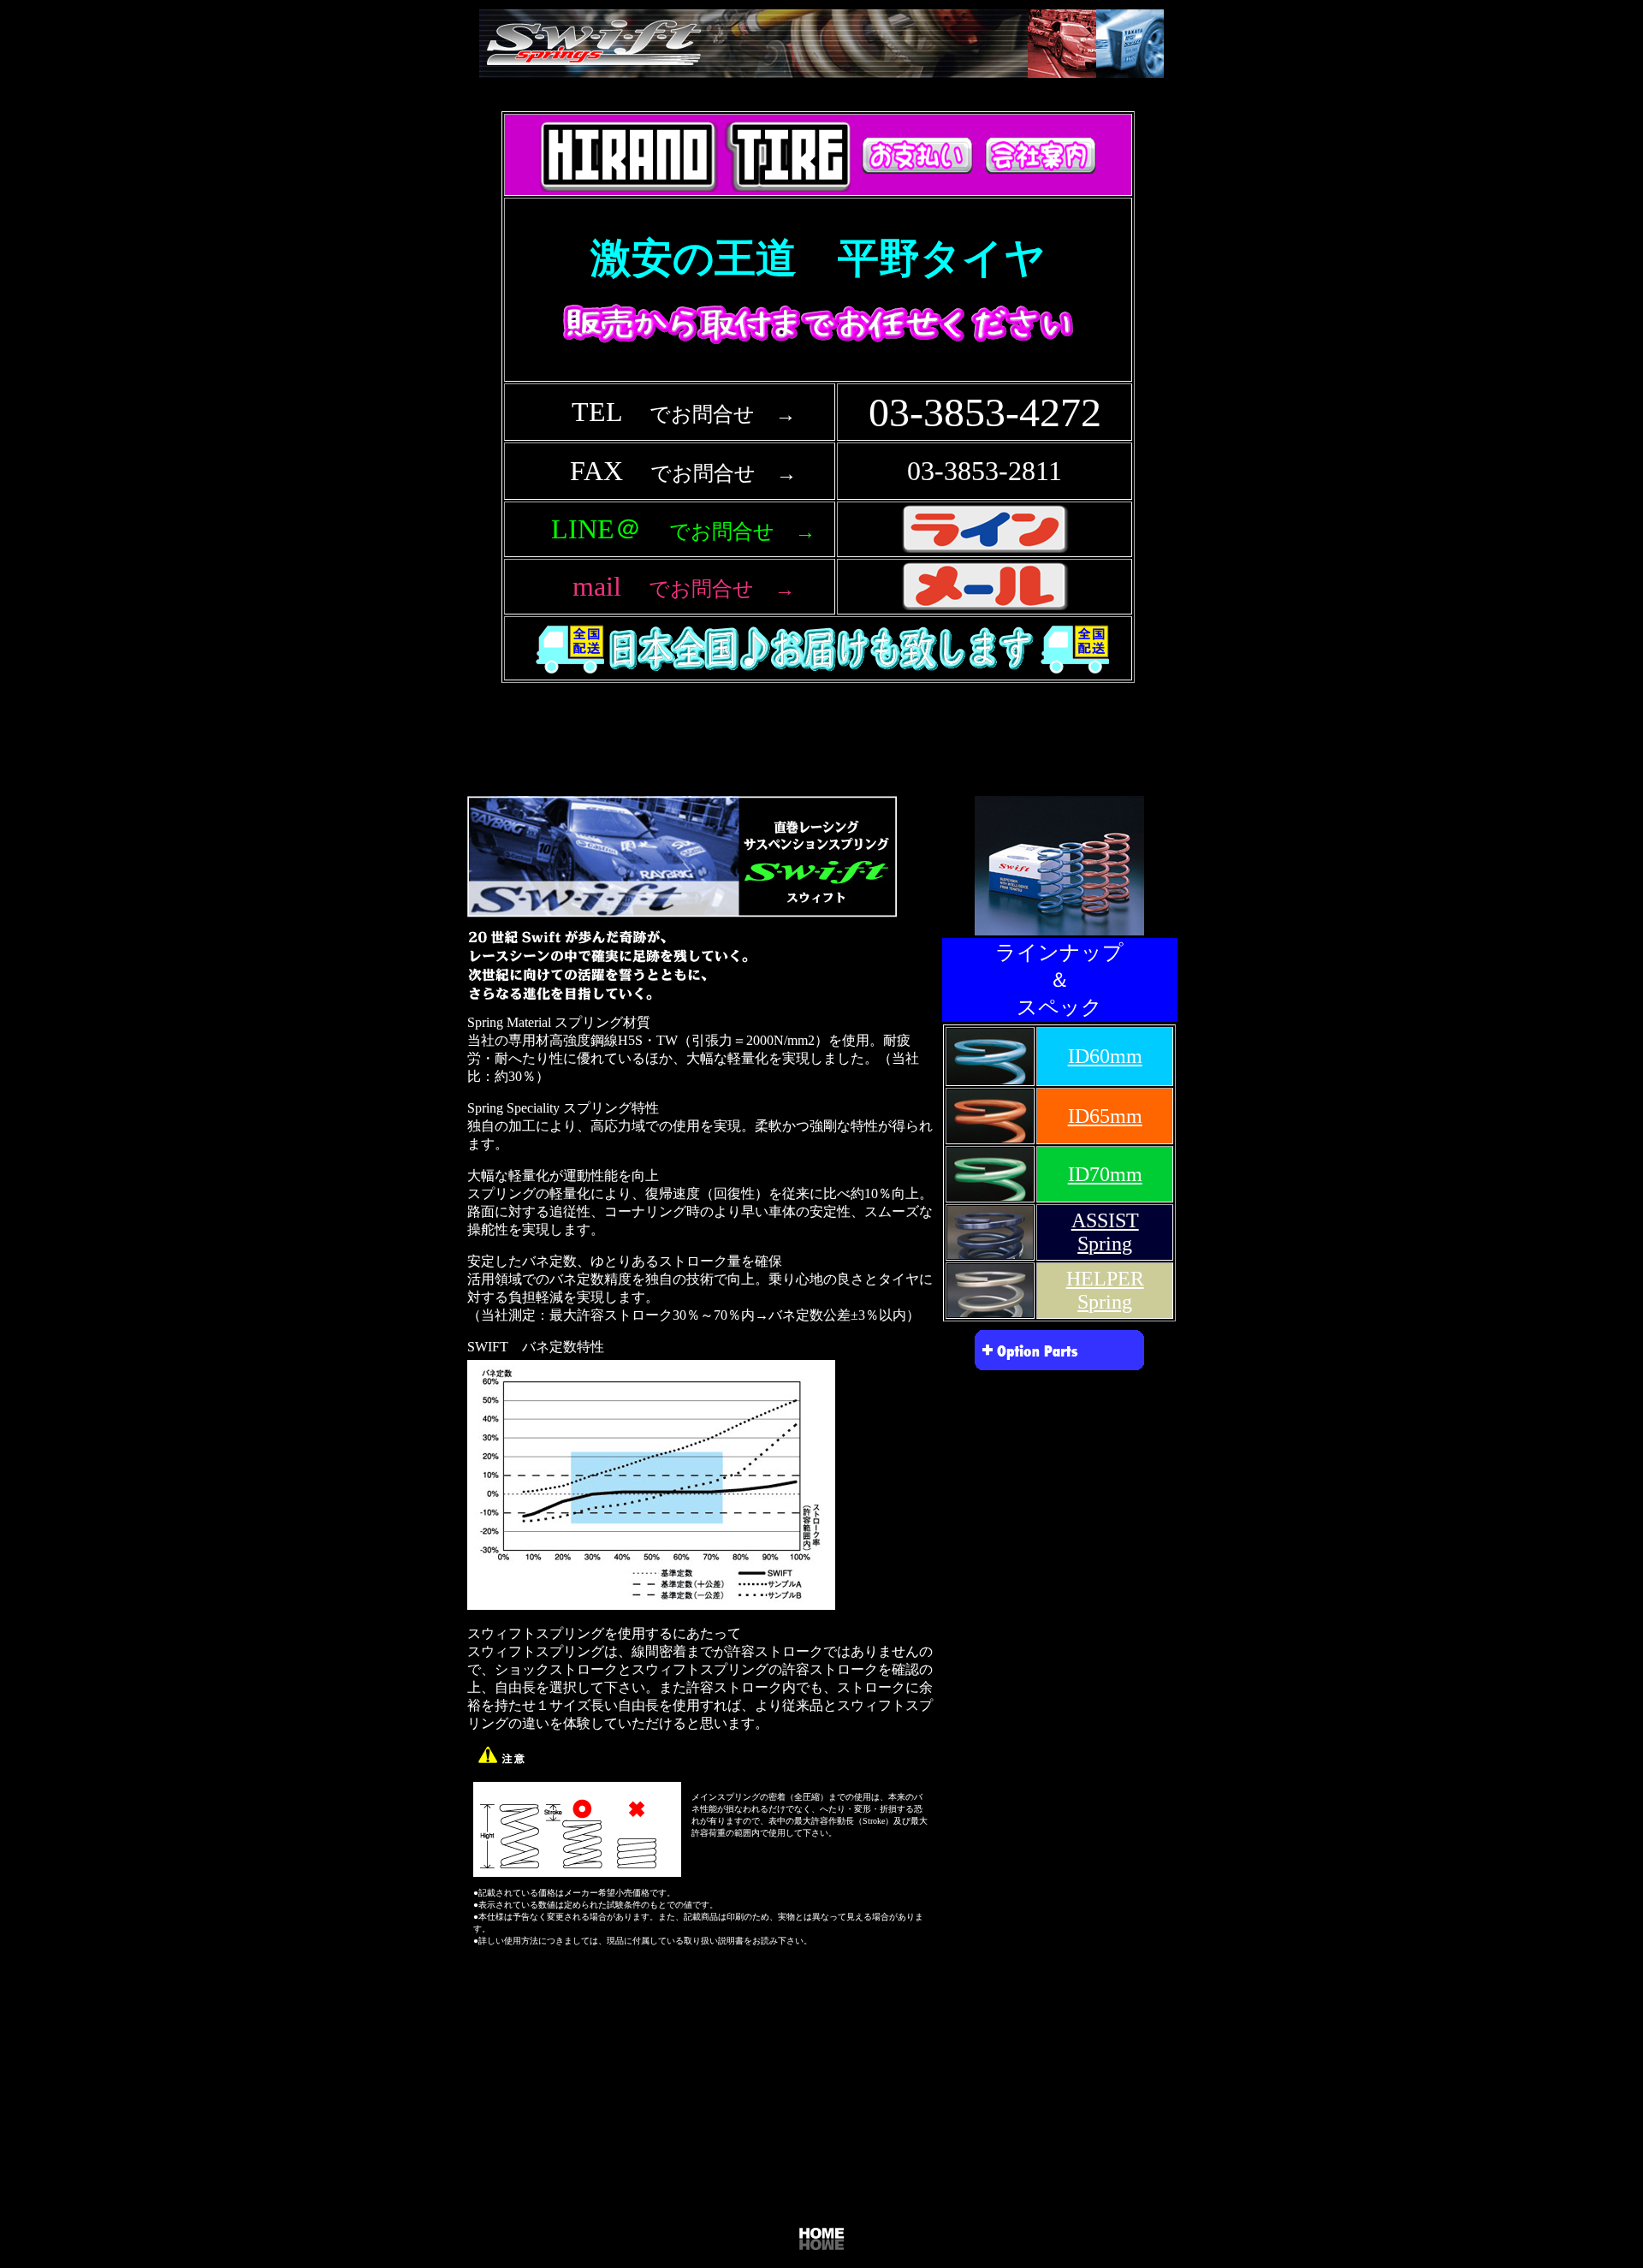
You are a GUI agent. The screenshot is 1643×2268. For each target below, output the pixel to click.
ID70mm (1105, 1174)
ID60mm (1105, 1056)
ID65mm (1105, 1116)
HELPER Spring (1105, 1290)
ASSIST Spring (1105, 1232)
